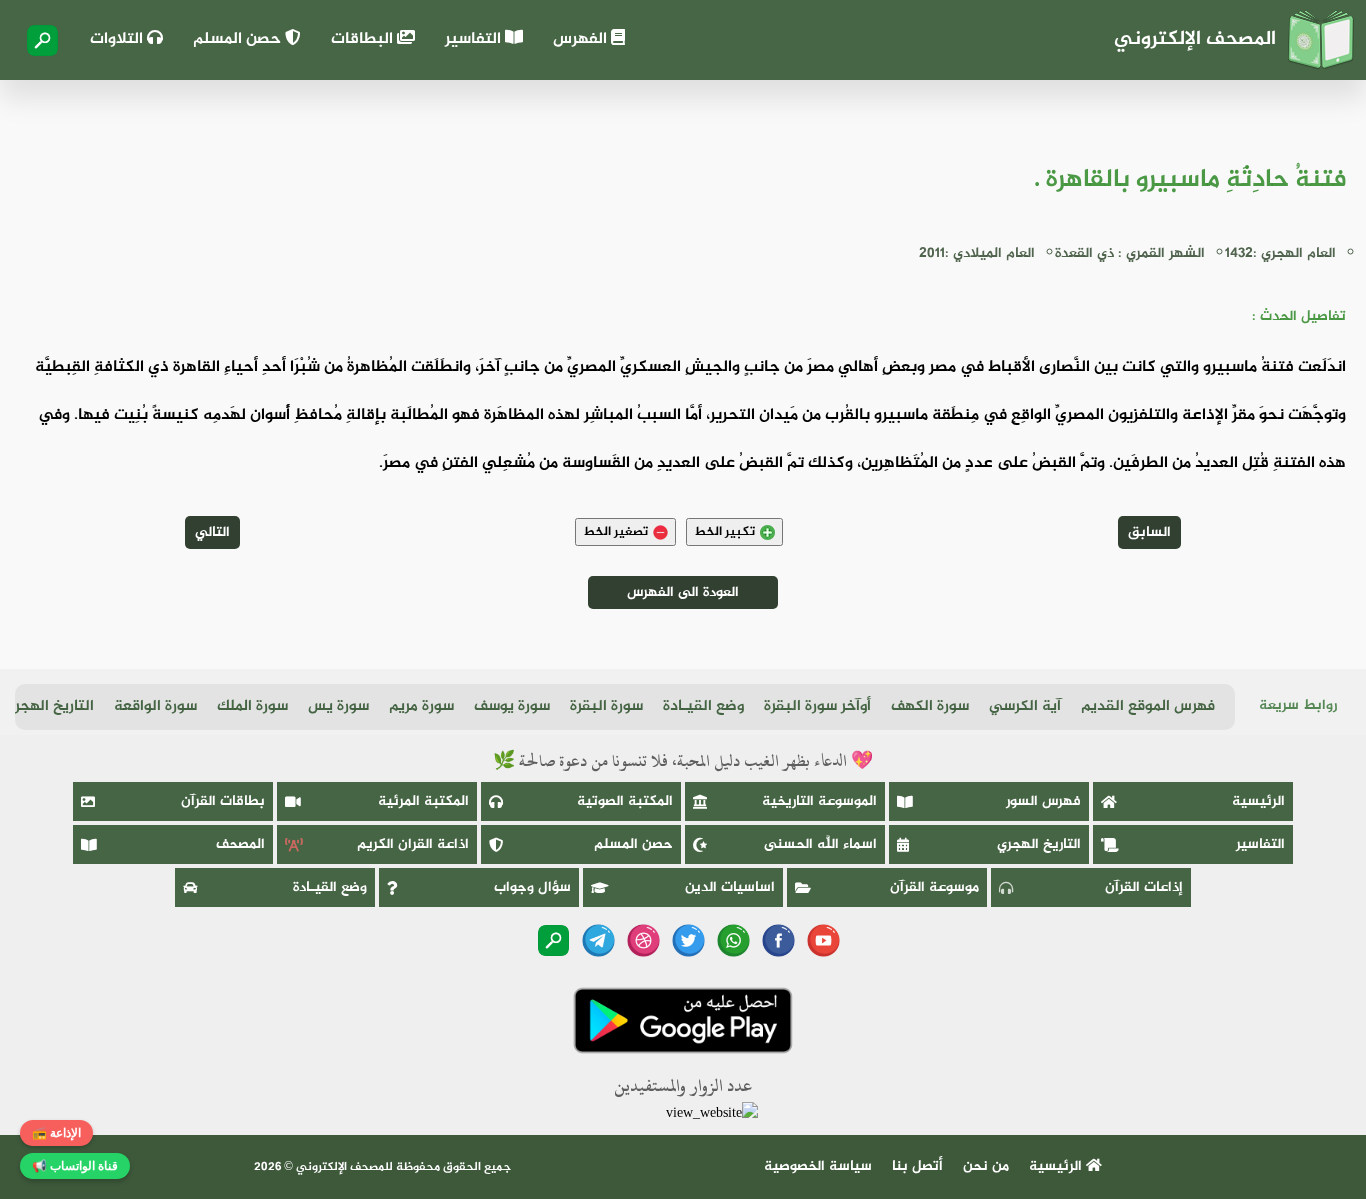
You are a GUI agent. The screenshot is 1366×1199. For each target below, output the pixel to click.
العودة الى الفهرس (683, 592)
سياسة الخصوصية (818, 1166)
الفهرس (582, 39)
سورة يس (338, 706)
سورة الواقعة (155, 706)
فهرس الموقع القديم (1148, 706)
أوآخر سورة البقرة (817, 706)
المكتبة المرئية (423, 801)
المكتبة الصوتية (625, 801)
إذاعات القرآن (1144, 887)
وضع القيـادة (703, 706)
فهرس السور (1043, 801)
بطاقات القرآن (223, 801)
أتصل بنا (917, 1166)
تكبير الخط (724, 532)
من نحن (986, 1166)
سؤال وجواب (532, 887)
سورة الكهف (930, 706)
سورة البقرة (606, 706)
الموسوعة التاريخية (819, 801)
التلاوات (118, 39)
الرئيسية (1258, 801)
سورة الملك (252, 706)
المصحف (240, 844)
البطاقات (364, 39)
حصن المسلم (239, 39)
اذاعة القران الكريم (413, 844)
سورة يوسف (512, 706)
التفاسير (475, 39)
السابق (1149, 532)
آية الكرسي (1025, 706)
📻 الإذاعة (56, 1133)
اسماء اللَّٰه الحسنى (820, 844)
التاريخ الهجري (49, 706)
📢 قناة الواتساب (75, 1166)
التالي (212, 532)
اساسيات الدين (730, 887)
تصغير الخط (615, 532)
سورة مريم (421, 706)
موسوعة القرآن (934, 887)
